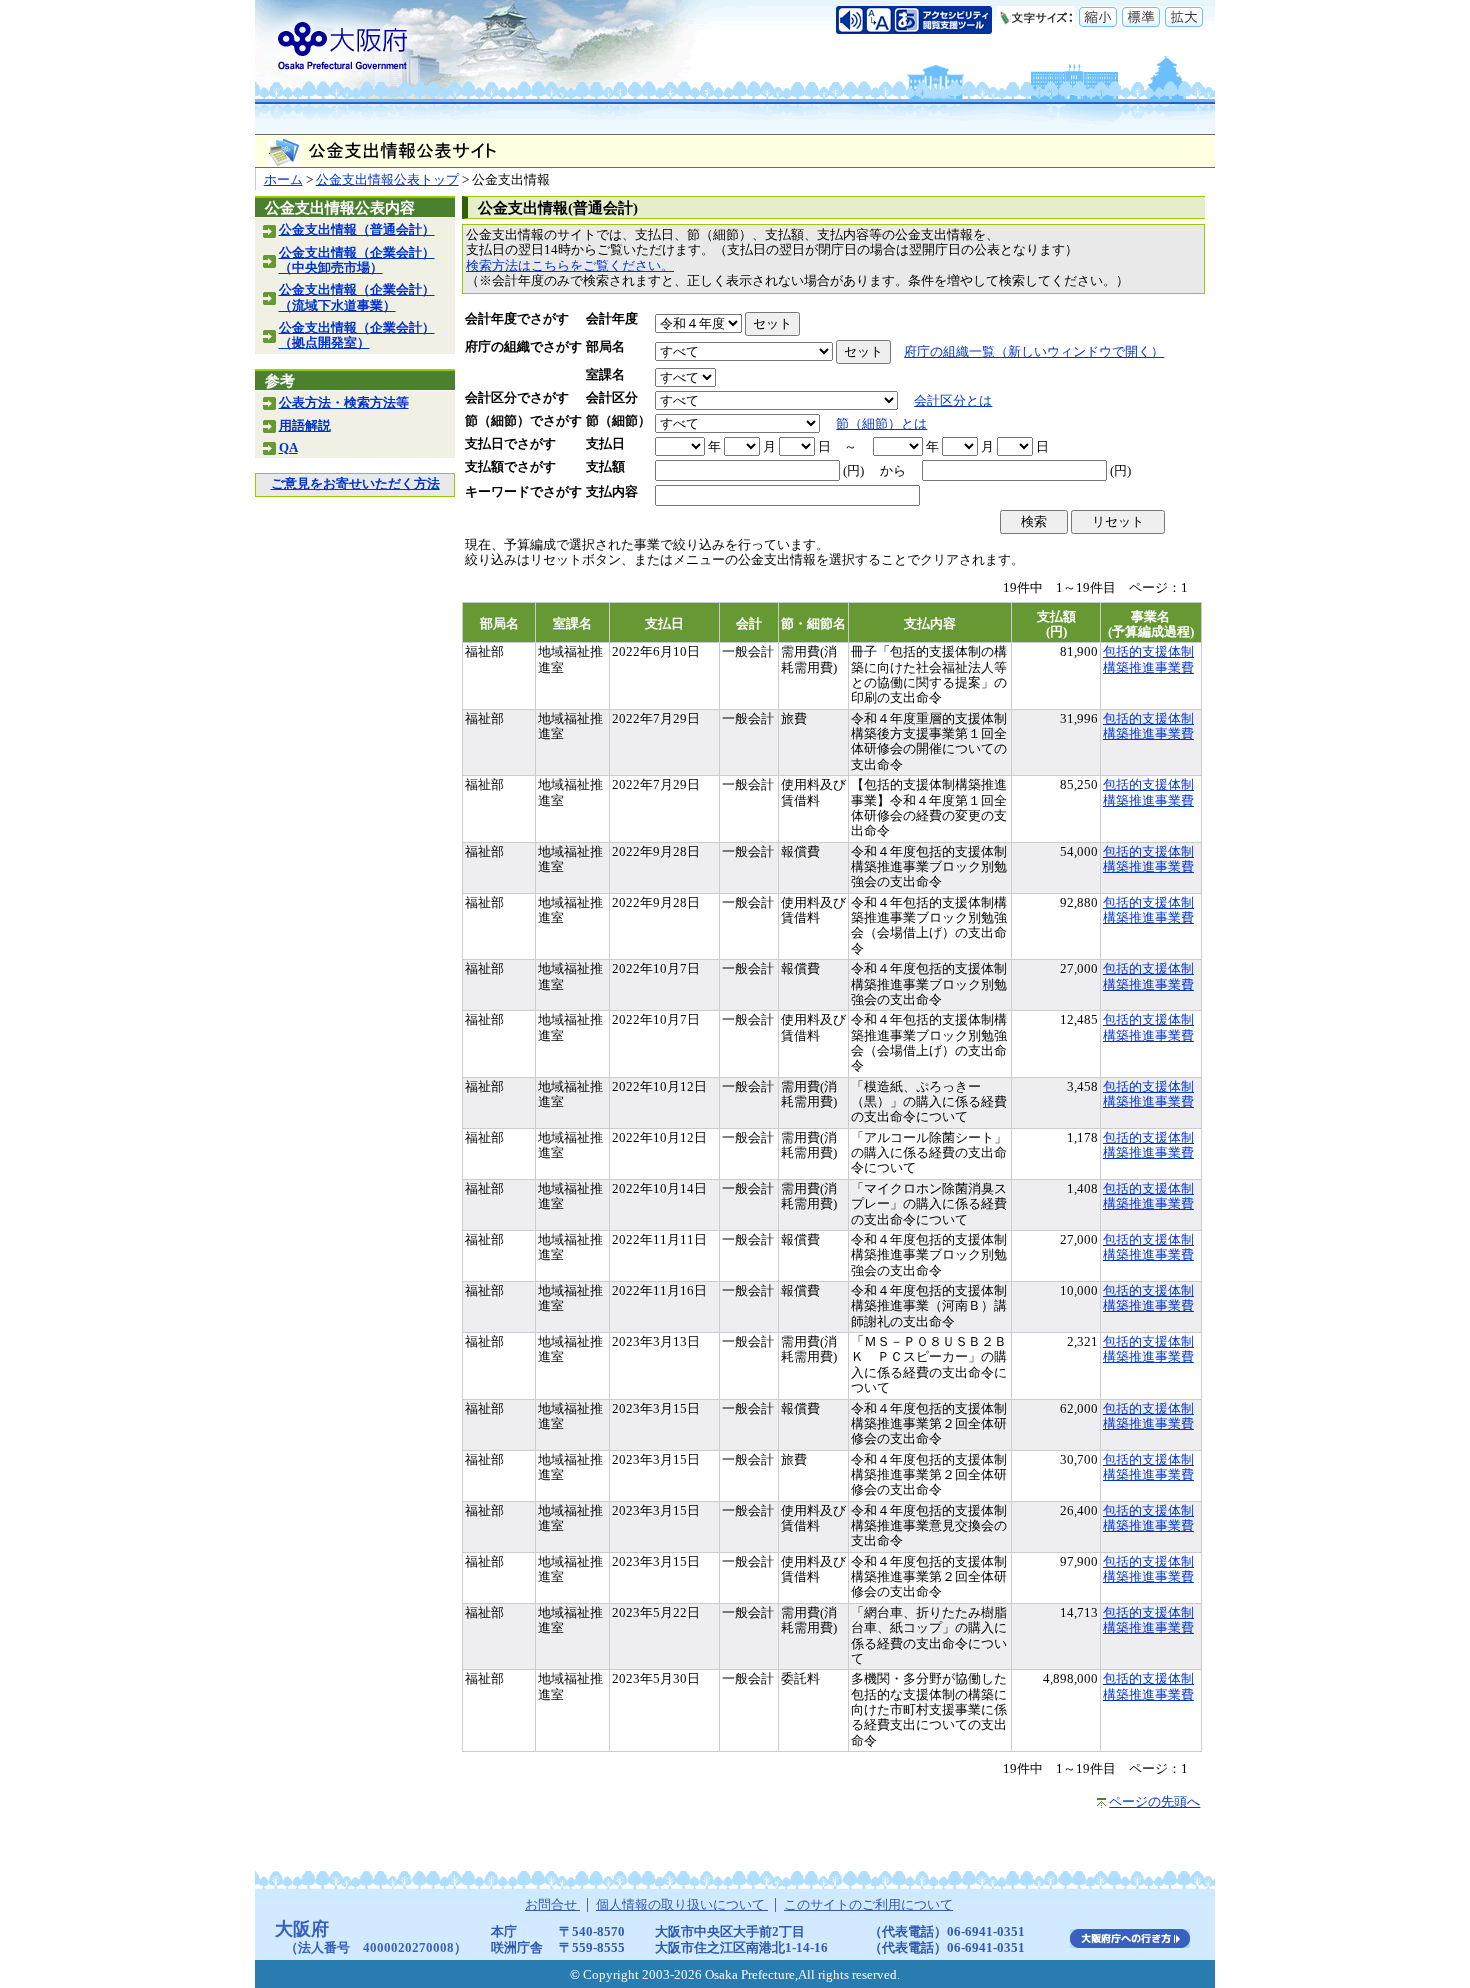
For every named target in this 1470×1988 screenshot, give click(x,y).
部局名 (605, 347)
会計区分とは (953, 401)
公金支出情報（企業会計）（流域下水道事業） (357, 297)
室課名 (605, 375)
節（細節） (618, 421)
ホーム (283, 180)
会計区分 (612, 398)
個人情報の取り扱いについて (682, 1905)
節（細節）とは (881, 424)
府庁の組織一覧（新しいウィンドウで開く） (1034, 352)
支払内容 (612, 492)
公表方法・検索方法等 (344, 403)
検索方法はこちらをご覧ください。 (570, 266)
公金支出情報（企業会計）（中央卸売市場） (357, 260)
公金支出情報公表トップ (387, 180)
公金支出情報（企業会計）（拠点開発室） (357, 335)
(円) (853, 471)
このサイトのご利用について (868, 1905)
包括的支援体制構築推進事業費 (1148, 659)
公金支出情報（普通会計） (357, 230)
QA (288, 448)
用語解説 (305, 426)
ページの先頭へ (1154, 1802)
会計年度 (612, 319)
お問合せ (552, 1905)
